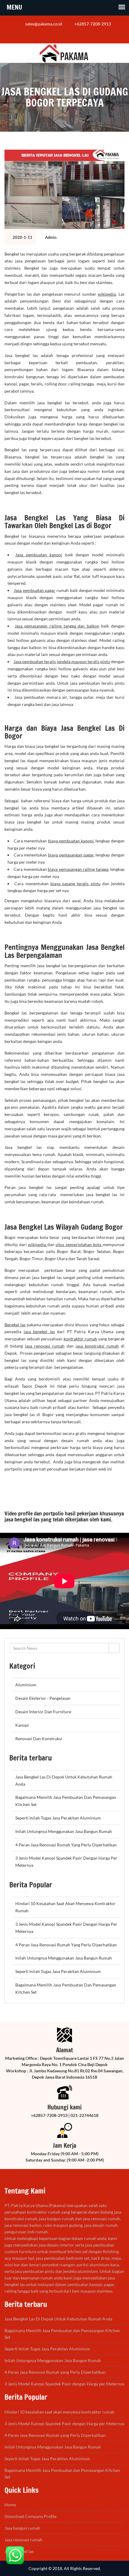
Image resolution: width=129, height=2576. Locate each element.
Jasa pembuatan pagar (35, 590)
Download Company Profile (30, 2516)
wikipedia (107, 294)
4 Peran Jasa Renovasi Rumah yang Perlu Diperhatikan (66, 1845)
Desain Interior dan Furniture (43, 1712)
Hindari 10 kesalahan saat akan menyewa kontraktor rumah (60, 2412)
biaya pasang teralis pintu (75, 884)
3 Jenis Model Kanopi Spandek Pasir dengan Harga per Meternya (64, 2384)
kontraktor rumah (80, 1339)
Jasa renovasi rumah (23, 2540)
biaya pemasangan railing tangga (78, 869)
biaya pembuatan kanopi (71, 841)
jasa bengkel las (39, 1332)
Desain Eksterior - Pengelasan (43, 1698)
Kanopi (22, 1725)
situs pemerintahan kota (79, 1244)
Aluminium (26, 1685)
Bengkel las (15, 1325)
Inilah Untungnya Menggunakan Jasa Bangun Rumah (64, 1831)
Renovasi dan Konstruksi (39, 1739)
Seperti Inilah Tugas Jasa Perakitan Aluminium (58, 1818)
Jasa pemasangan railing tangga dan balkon (57, 626)
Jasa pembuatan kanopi (39, 555)
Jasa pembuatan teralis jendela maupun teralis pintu (62, 662)
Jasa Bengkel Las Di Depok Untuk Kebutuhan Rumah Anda (58, 2319)
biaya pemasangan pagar (71, 855)
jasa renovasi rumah (45, 1346)
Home (10, 2505)
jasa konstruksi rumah (97, 1346)
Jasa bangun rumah (22, 2528)
